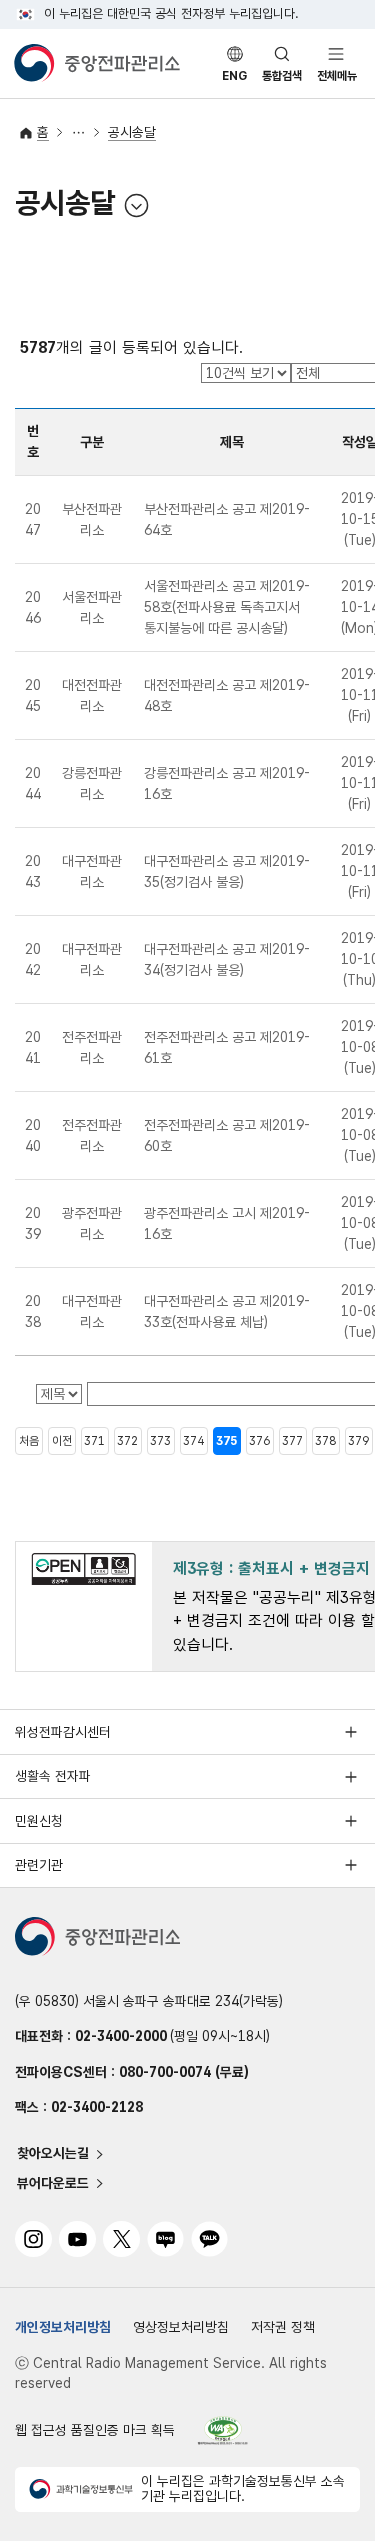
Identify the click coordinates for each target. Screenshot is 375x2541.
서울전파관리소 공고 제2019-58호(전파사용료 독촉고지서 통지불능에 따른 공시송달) (227, 607)
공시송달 (132, 132)
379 (358, 1441)
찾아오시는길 (53, 2154)
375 (226, 1441)
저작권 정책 (283, 2327)
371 (94, 1441)
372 (127, 1441)
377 (292, 1441)
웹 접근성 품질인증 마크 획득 (95, 2430)
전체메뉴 (337, 76)
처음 (29, 1441)
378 (325, 1441)
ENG (234, 76)
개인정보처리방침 (63, 2327)
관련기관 (39, 1865)
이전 (62, 1441)
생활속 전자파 (53, 1776)
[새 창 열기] (223, 2430)
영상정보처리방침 (181, 2327)
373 (160, 1441)
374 (193, 1441)
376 (259, 1441)
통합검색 (282, 76)
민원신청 (39, 1821)
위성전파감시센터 (63, 1732)
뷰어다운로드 (53, 2183)
